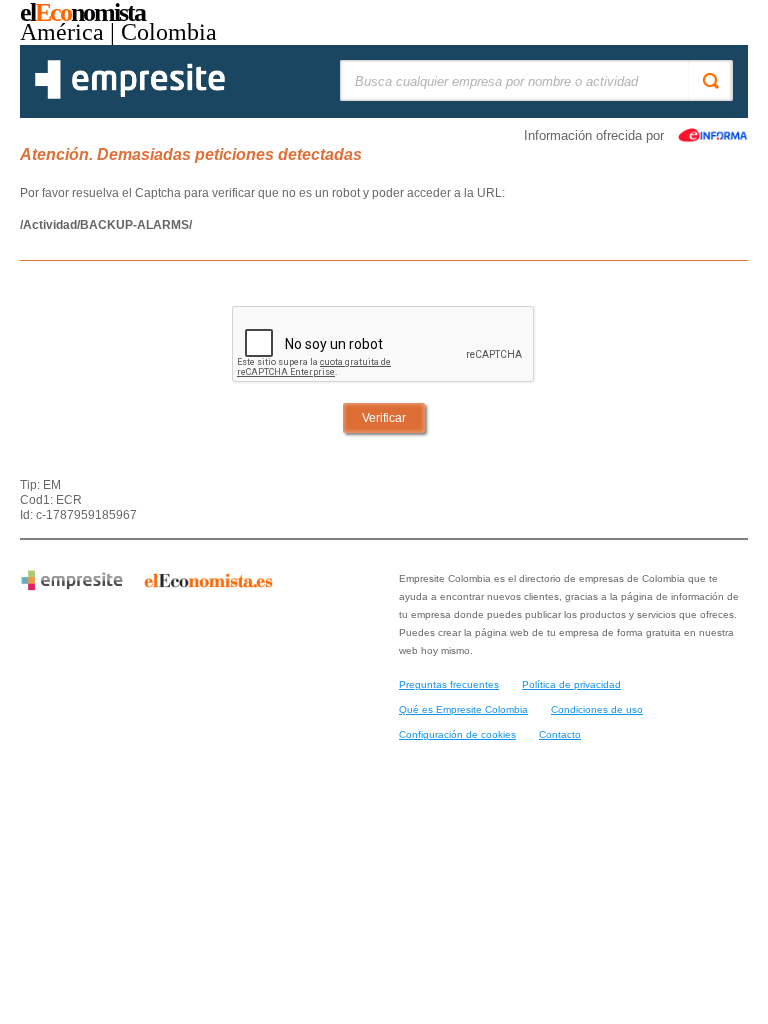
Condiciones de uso (597, 709)
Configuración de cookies (457, 734)
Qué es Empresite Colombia (463, 709)
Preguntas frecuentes (449, 684)
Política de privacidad (571, 684)
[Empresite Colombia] (130, 95)
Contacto (560, 734)
